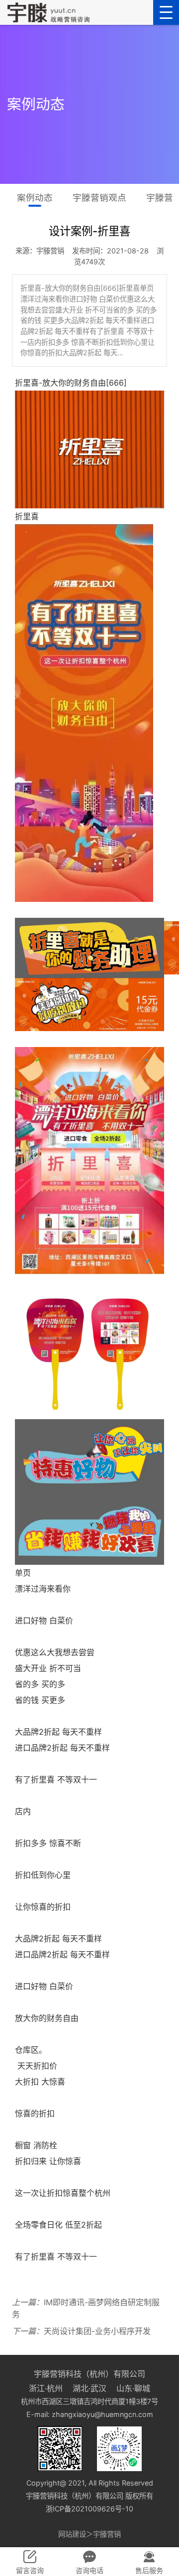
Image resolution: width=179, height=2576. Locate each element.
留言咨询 (30, 2570)
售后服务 (149, 2570)
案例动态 (35, 198)
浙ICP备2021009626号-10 (89, 2509)
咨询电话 (89, 2570)
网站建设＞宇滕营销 (89, 2534)
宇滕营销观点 (99, 198)
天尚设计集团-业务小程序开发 (81, 2331)
